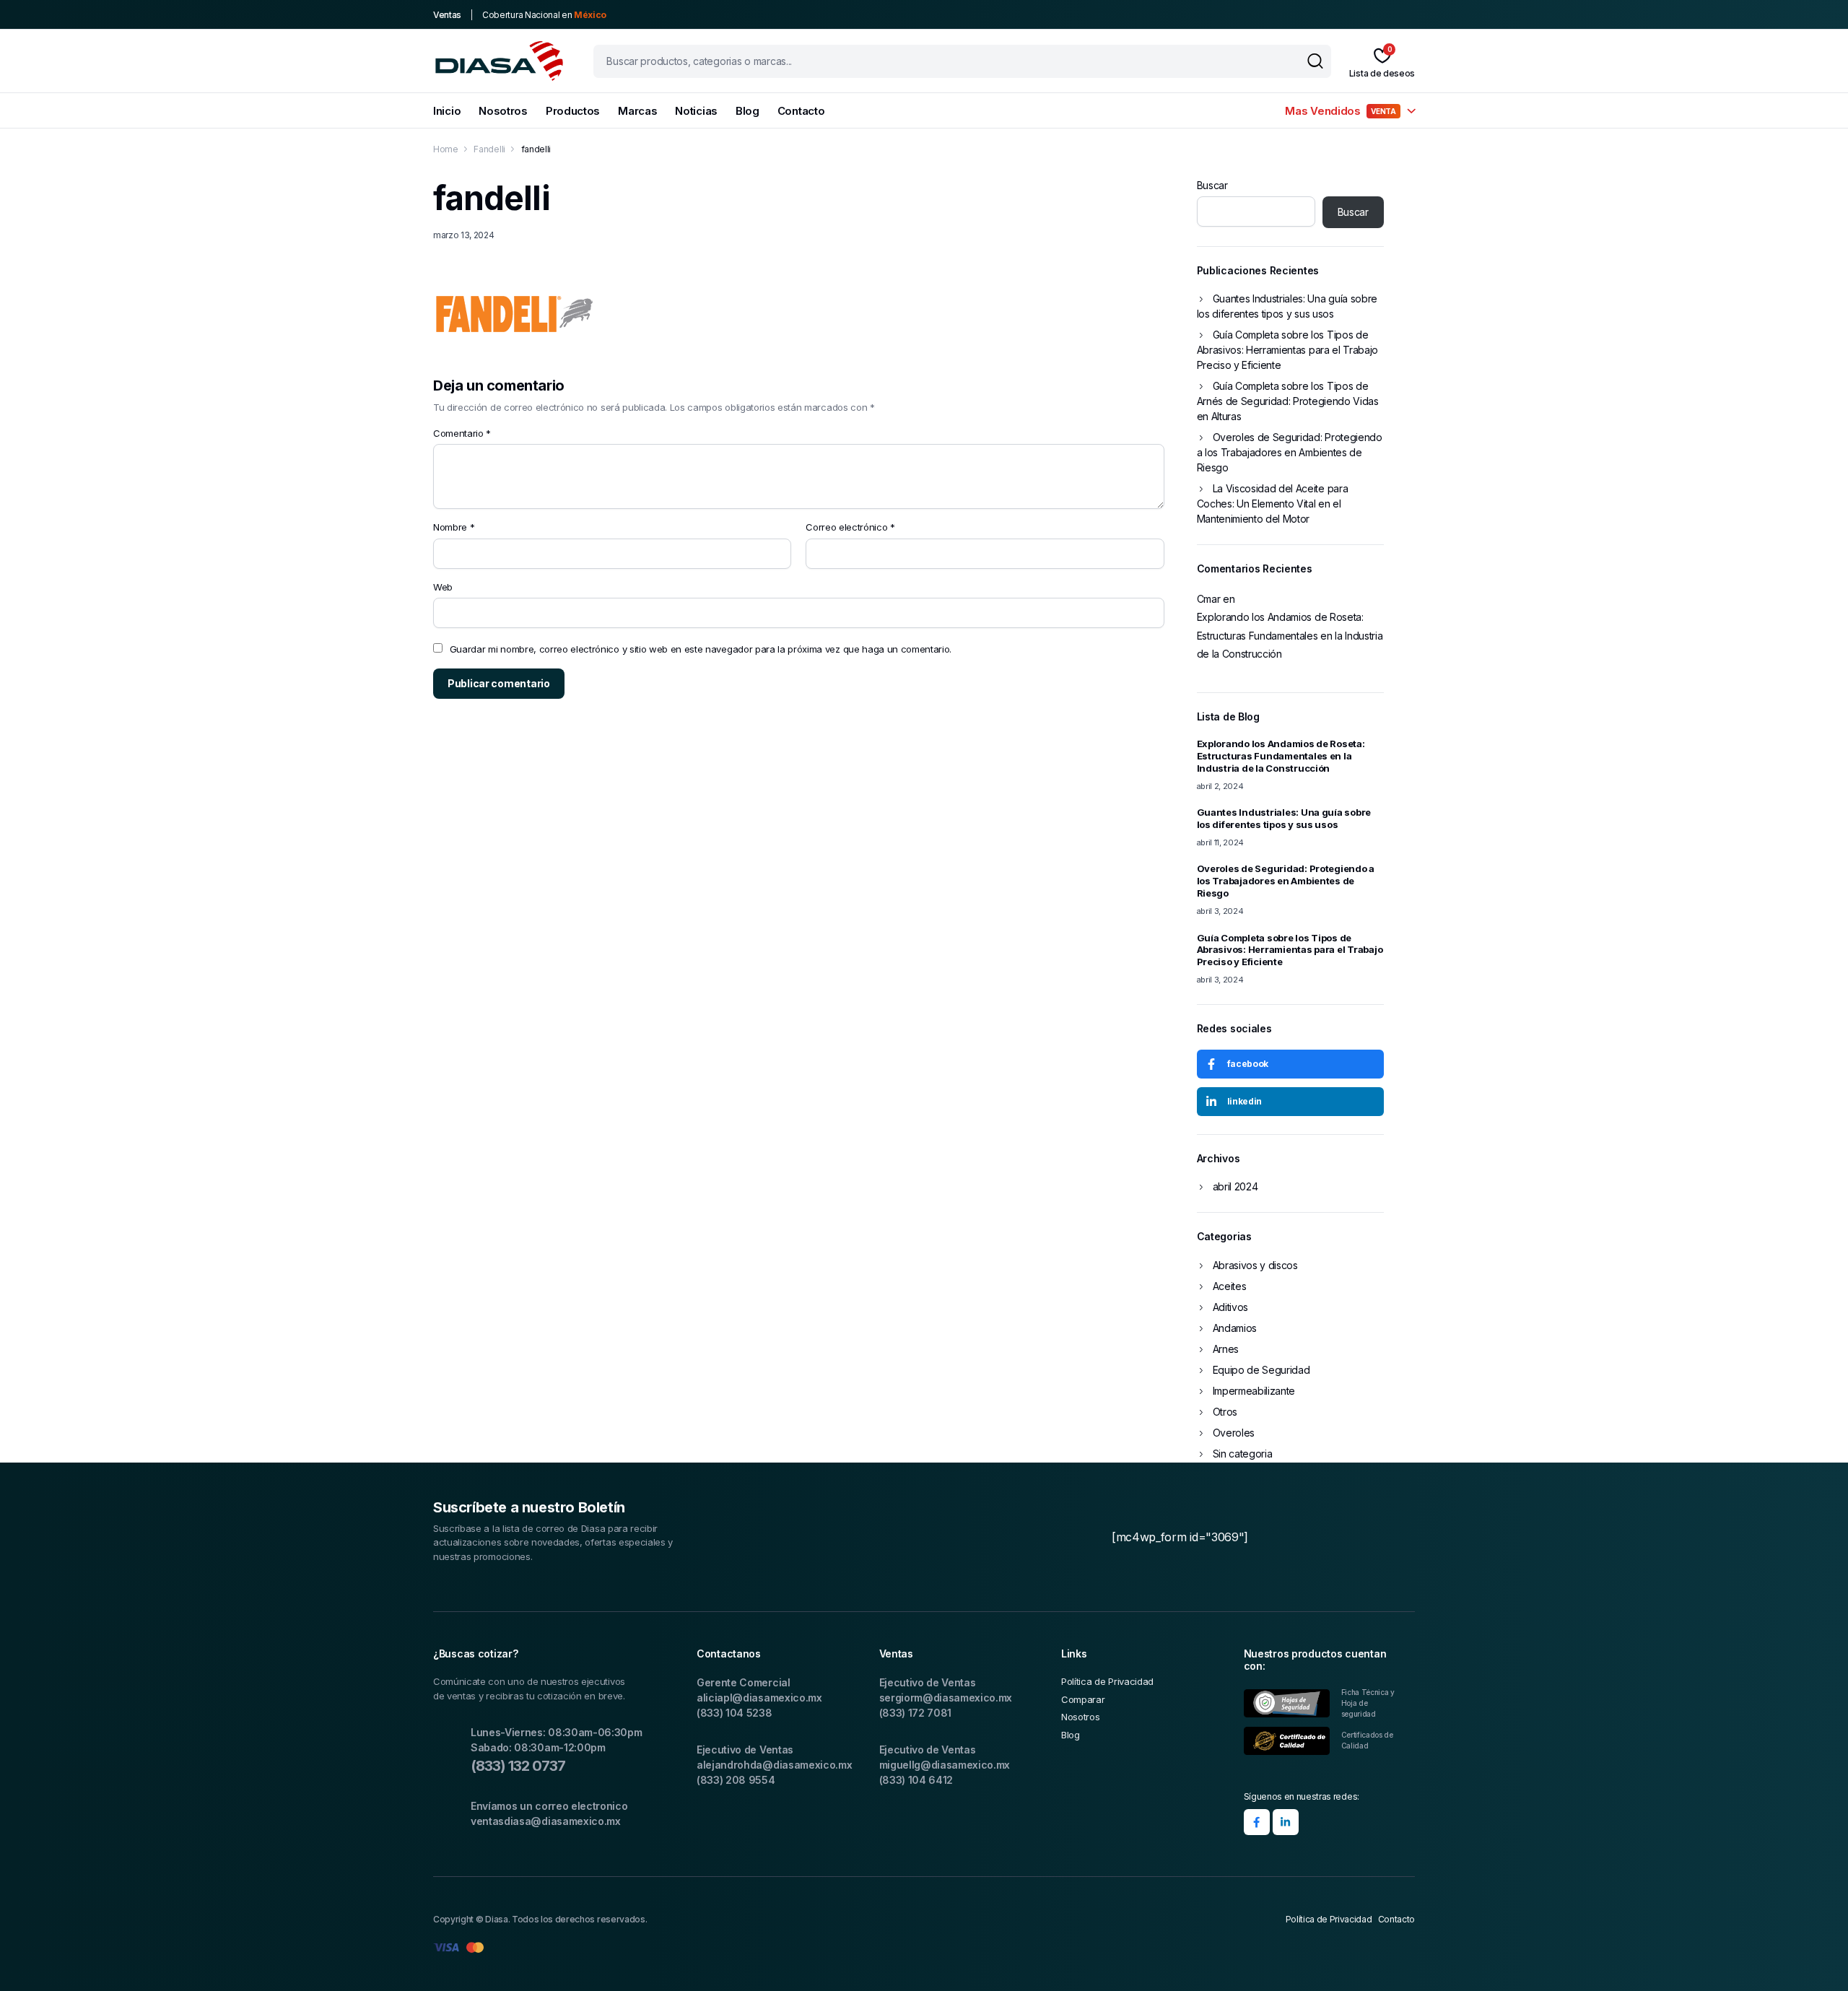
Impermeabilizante (1254, 1391)
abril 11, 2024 (1221, 842)
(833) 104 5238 (735, 1713)
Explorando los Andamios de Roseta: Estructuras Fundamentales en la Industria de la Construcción (1290, 635)
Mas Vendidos (1340, 111)
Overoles (1234, 1433)
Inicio (447, 111)
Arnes (1226, 1349)
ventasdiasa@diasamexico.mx (546, 1821)
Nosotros (503, 111)
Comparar (1083, 1699)
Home (446, 149)
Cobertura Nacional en (544, 15)
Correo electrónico (850, 527)
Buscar (1212, 185)
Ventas (447, 15)
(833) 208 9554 (736, 1780)
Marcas (637, 111)
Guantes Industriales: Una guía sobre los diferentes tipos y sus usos (1287, 306)
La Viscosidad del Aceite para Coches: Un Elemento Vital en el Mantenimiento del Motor (1273, 504)
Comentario (462, 433)
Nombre (454, 527)
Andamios (1235, 1328)
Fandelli (489, 149)
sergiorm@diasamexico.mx (946, 1698)
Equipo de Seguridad (1261, 1370)
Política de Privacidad (1107, 1681)
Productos (573, 111)
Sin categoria (1243, 1454)
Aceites (1230, 1286)
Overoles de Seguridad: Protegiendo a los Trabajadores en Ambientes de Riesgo (1290, 452)
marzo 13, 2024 (464, 235)
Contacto (801, 111)
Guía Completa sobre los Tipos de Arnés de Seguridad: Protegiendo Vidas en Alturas (1288, 401)
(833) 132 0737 (518, 1766)
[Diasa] (499, 61)
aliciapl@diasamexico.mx (759, 1698)
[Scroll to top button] (1816, 1959)
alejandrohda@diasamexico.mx (774, 1765)
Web (443, 587)
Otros (1225, 1412)
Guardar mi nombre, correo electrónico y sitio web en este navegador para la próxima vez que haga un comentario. (701, 649)
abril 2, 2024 (1220, 786)
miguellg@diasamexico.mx (945, 1765)
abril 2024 (1235, 1186)
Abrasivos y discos (1255, 1265)
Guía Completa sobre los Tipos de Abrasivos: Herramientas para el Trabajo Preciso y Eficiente (1288, 350)
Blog (748, 111)
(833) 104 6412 (916, 1780)
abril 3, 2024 (1220, 911)
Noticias (696, 111)
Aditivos (1230, 1307)
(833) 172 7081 (916, 1713)
